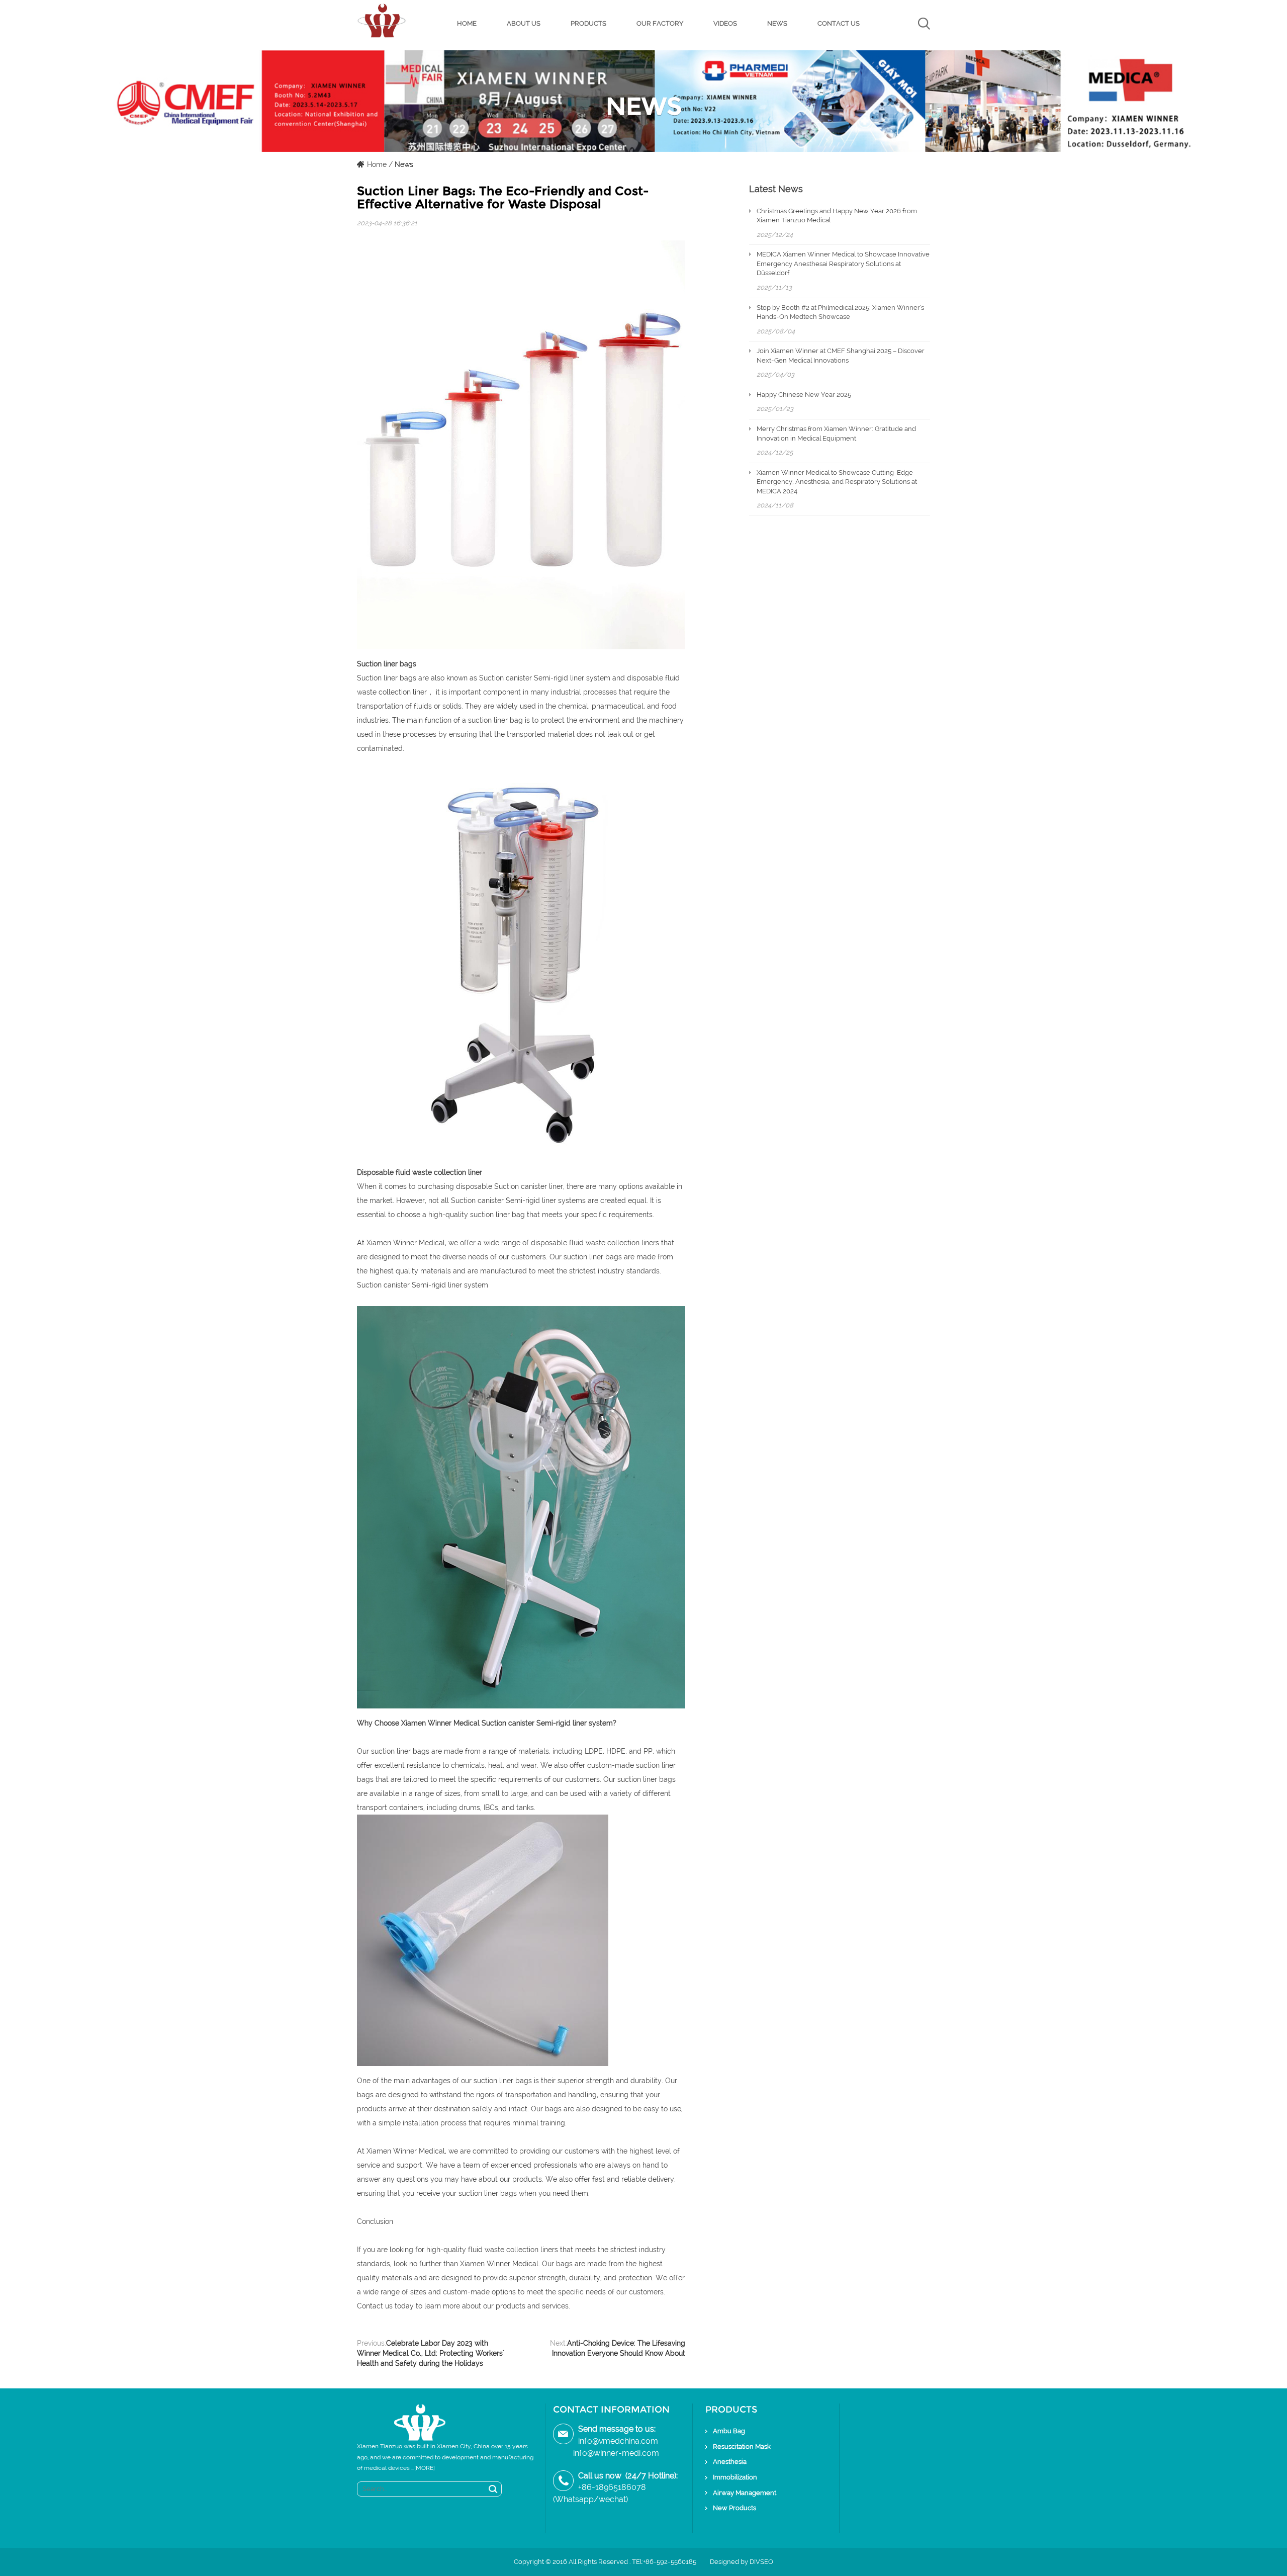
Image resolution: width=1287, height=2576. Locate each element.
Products (588, 23)
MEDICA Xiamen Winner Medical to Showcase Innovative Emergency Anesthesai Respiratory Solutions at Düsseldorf (843, 264)
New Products (734, 2508)
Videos (725, 23)
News (777, 23)
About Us (524, 23)
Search (493, 2489)
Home (467, 23)
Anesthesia (730, 2462)
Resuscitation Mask (742, 2446)
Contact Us (839, 23)
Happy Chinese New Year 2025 (804, 395)
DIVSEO (761, 2562)
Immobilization (735, 2477)
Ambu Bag (729, 2431)
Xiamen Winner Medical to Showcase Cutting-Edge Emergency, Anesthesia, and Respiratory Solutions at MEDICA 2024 (837, 482)
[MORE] (425, 2468)
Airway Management (745, 2493)
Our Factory (660, 23)
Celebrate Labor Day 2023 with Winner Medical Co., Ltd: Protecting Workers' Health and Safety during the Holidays (430, 2353)
